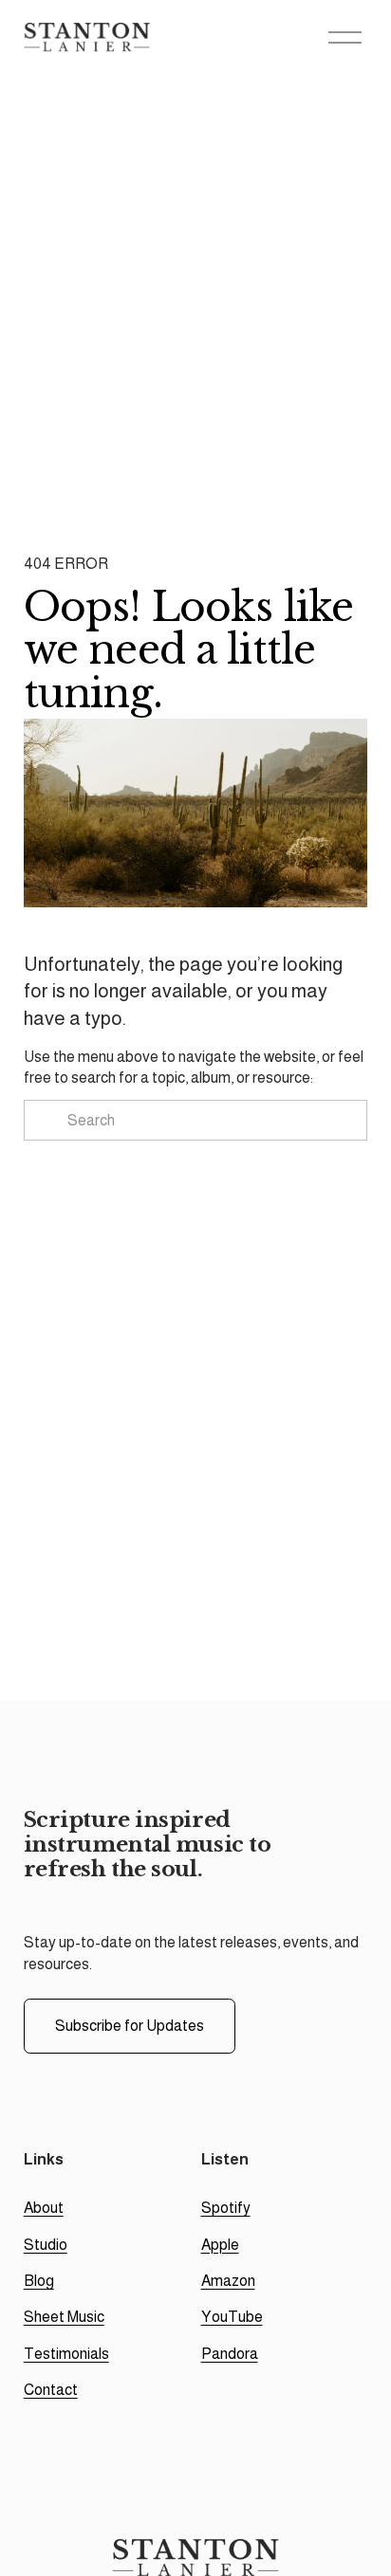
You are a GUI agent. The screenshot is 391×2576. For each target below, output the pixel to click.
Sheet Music (64, 2317)
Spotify (226, 2208)
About (44, 2208)
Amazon (228, 2281)
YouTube (232, 2317)
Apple (220, 2245)
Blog (39, 2281)
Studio (46, 2245)
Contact (51, 2390)
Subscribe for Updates (130, 2026)
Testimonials (66, 2354)
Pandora (230, 2354)
